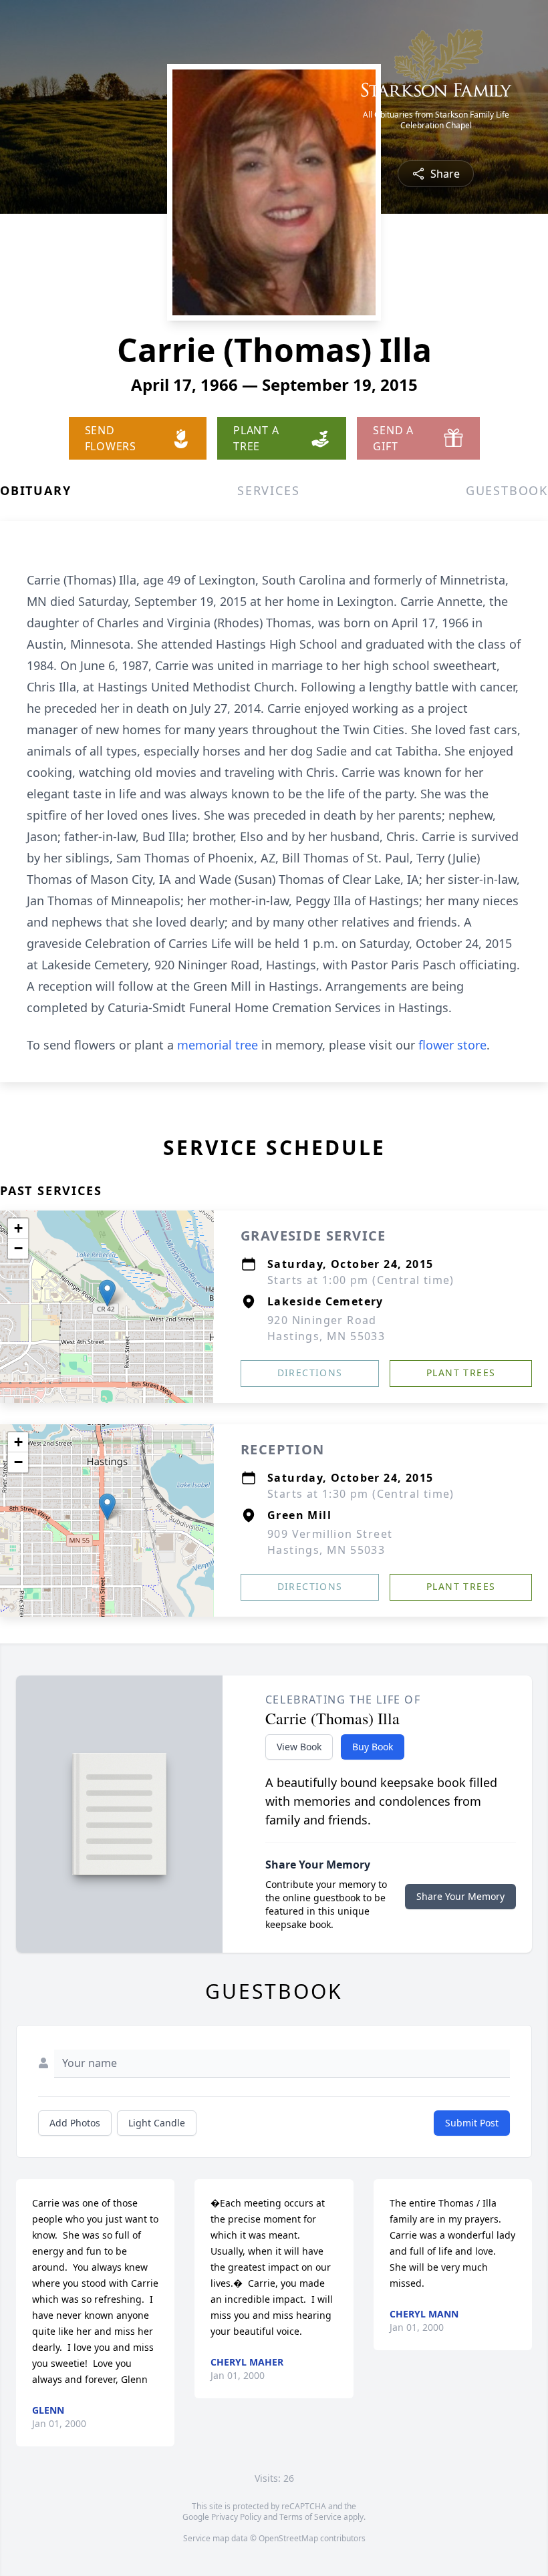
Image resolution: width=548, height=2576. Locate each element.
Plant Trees (461, 1373)
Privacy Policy (236, 2517)
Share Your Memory (460, 1896)
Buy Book (373, 1747)
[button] (107, 1293)
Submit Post (472, 2123)
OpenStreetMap (288, 2538)
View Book (299, 1747)
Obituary (35, 490)
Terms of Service (310, 2517)
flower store (452, 1045)
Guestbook (507, 490)
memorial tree (218, 1045)
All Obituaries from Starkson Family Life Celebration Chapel (436, 120)
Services (268, 490)
